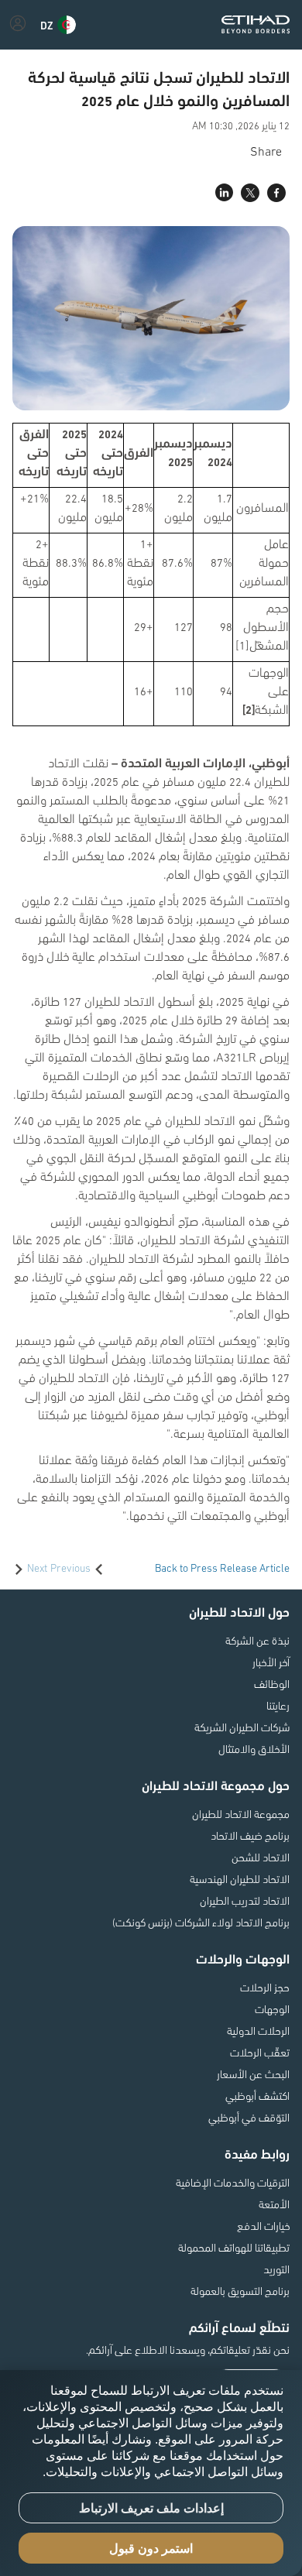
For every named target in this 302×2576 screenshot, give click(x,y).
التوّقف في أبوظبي (249, 2117)
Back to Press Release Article (222, 1567)
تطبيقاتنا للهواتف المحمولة (234, 2247)
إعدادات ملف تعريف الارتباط (151, 2508)
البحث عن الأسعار (253, 2073)
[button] (58, 25)
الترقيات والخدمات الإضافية (233, 2182)
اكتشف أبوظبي (257, 2095)
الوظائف (272, 1683)
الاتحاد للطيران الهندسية (240, 1878)
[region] (151, 2473)
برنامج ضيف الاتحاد (250, 1835)
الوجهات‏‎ (272, 2008)
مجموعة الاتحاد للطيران (241, 1813)
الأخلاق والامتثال (254, 1748)
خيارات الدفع (263, 2225)
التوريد (276, 2269)
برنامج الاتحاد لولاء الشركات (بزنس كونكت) (201, 1922)
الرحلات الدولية (258, 2030)
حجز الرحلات (265, 1987)
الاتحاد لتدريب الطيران (245, 1900)
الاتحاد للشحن (261, 1857)
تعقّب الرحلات (260, 2052)
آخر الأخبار (271, 1662)
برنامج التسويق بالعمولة (240, 2290)
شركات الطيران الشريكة (242, 1727)
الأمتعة (274, 2204)
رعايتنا (278, 1705)
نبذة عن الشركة (257, 1640)
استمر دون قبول (151, 2549)
